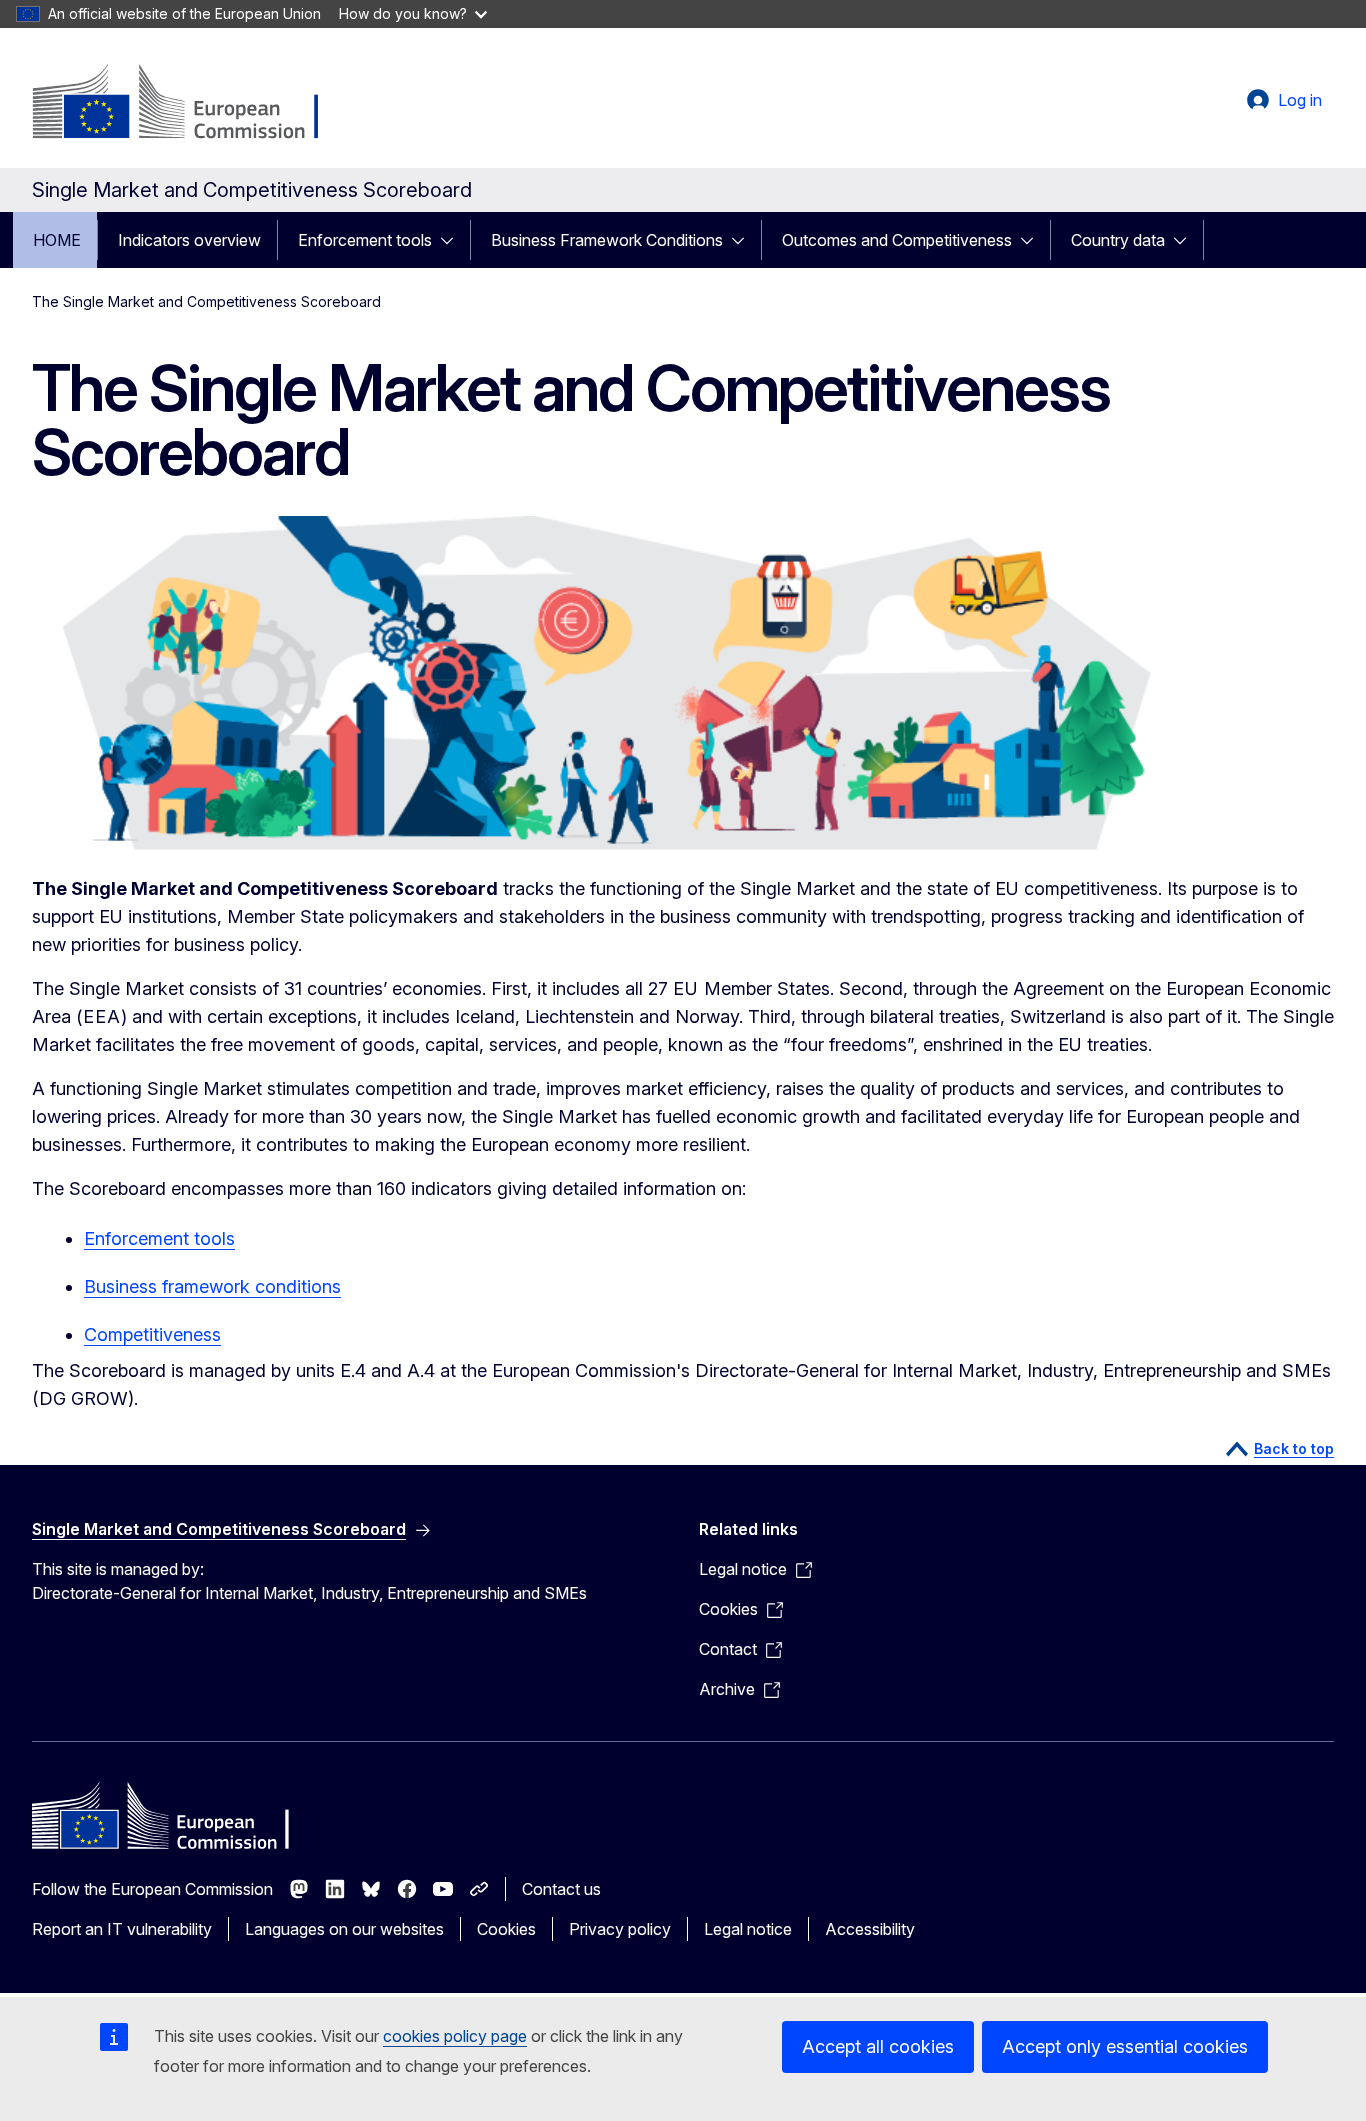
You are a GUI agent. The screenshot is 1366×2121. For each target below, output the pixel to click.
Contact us (561, 1889)
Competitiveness (152, 1334)
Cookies (506, 1929)
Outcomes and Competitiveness (897, 240)
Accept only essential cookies (1125, 2046)
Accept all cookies (878, 2046)
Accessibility (870, 1929)
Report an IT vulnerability (122, 1929)
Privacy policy (620, 1929)
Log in (1300, 100)
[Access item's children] (453, 240)
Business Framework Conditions (607, 240)
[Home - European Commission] (193, 104)
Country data (1118, 240)
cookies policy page (455, 2036)
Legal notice (748, 1929)
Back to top (1294, 1448)
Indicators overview (189, 240)
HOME (57, 240)
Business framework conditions (212, 1286)
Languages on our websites (344, 1929)
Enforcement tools (365, 240)
